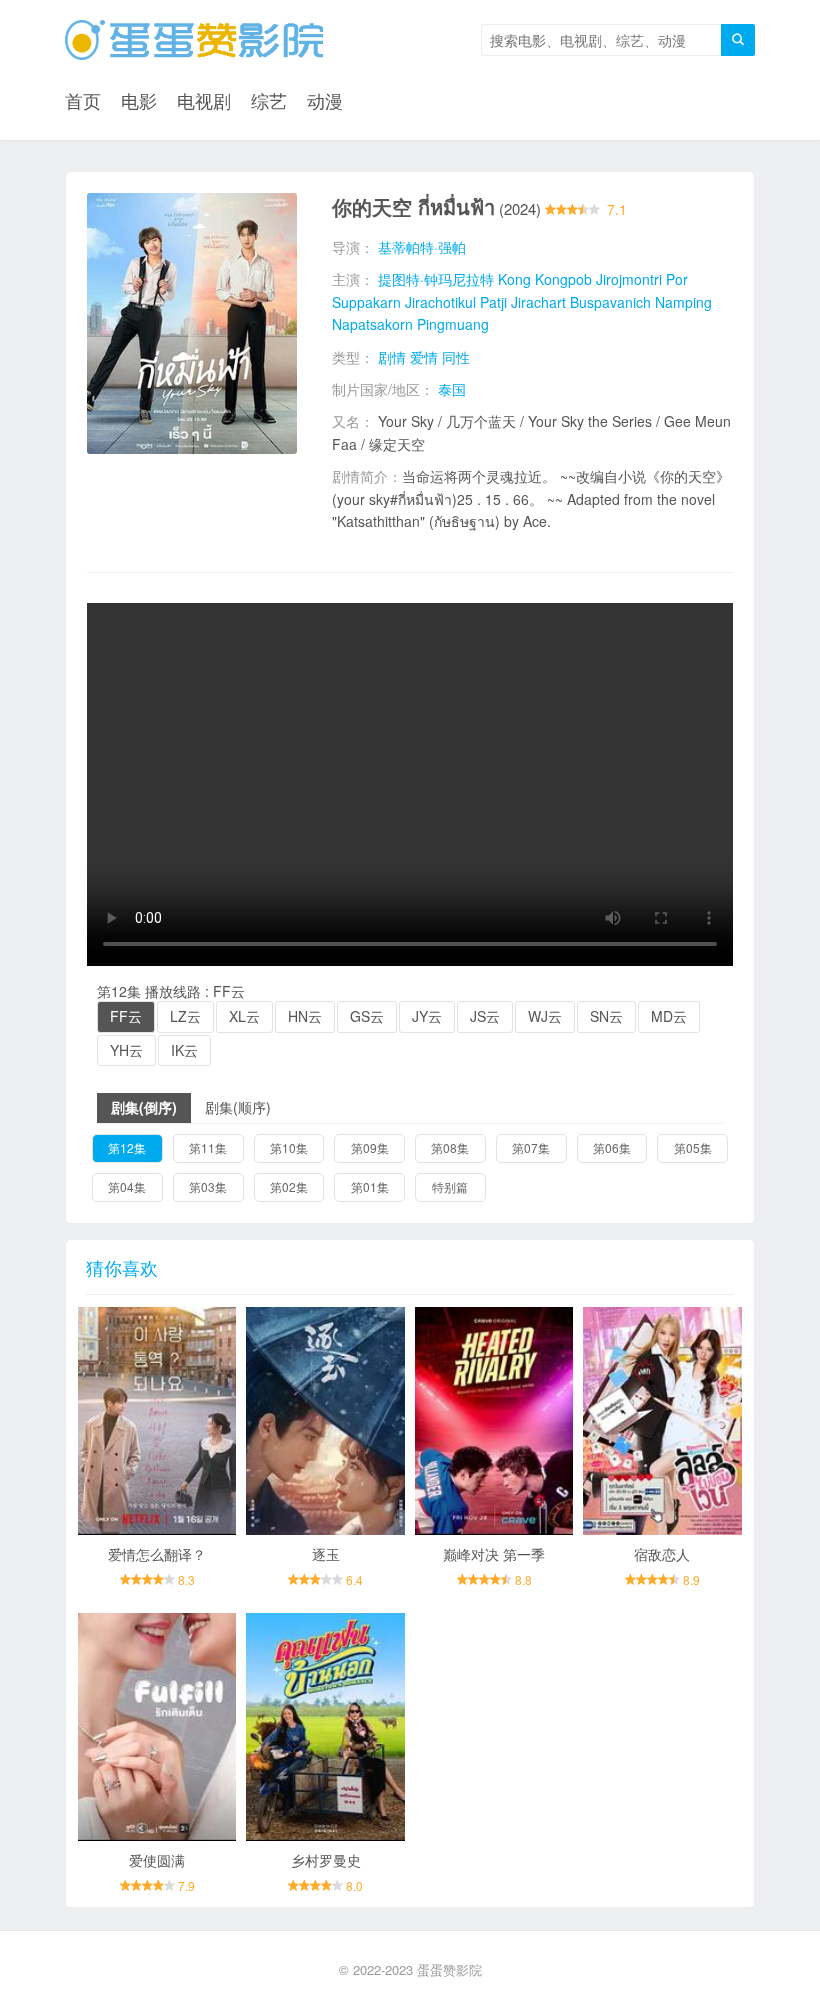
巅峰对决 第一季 (494, 1554)
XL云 (244, 1016)
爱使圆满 (157, 1860)
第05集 (693, 1147)
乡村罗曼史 (326, 1860)
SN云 (606, 1016)
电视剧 (204, 100)
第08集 (450, 1147)
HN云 (305, 1016)
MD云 (669, 1016)
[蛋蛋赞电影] (194, 40)
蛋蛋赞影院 (449, 1969)
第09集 (370, 1147)
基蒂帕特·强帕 (422, 247)
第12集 (127, 1147)
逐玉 (326, 1554)
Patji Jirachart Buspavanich (565, 302)
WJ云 (545, 1016)
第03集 (208, 1186)
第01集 (370, 1186)
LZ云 (185, 1016)
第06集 (612, 1147)
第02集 (289, 1186)
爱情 (424, 357)
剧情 (392, 357)
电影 (139, 100)
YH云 (126, 1050)
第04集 (127, 1186)
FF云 (126, 1016)
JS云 (485, 1016)
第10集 (289, 1147)
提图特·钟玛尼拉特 (436, 279)
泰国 (452, 389)
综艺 (269, 100)
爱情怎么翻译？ (157, 1554)
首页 (83, 100)
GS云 (367, 1016)
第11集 (208, 1147)
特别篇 (450, 1186)
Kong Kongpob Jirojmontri (580, 279)
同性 (456, 357)
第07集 (531, 1147)
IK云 (184, 1050)
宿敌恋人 (662, 1554)
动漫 (325, 100)
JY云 (427, 1016)
